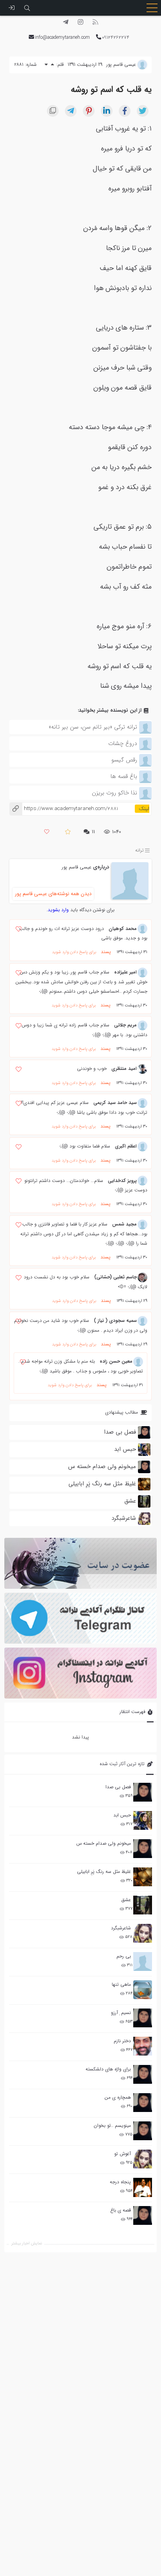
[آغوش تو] (143, 2159)
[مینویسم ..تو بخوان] (143, 2131)
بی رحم (124, 1956)
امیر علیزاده (125, 972)
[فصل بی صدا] (143, 1792)
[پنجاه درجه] (143, 2187)
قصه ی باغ (121, 2210)
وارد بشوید (58, 910)
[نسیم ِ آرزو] (143, 2018)
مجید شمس (124, 1224)
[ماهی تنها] (143, 1990)
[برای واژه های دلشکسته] (143, 2074)
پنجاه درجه (120, 2182)
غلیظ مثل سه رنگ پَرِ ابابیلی (104, 1872)
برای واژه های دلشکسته (108, 2069)
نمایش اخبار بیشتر (27, 2243)
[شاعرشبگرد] (143, 1933)
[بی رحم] (143, 1961)
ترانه (140, 850)
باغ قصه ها (124, 776)
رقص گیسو (124, 760)
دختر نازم (122, 2041)
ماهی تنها (121, 1984)
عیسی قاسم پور (77, 867)
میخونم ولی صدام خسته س (104, 1843)
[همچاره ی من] (143, 2103)
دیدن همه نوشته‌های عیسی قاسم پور (53, 894)
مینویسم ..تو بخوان (112, 2126)
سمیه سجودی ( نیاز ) (115, 1321)
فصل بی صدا (118, 1787)
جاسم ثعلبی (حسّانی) (115, 1277)
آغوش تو (123, 2154)
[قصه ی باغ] (143, 2215)
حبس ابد (122, 1815)
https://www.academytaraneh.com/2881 (64, 809)
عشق (126, 1900)
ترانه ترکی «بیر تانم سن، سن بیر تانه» (93, 727)
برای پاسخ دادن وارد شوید (74, 952)
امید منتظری (124, 1069)
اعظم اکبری (126, 1146)
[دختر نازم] (143, 2046)
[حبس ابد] (143, 1820)
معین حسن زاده (116, 1361)
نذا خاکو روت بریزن (114, 793)
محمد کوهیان (123, 929)
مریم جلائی (125, 1025)
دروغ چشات (123, 743)
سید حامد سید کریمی (115, 1103)
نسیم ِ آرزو (121, 2013)
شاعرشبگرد (121, 1928)
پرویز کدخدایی (122, 1181)
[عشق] (143, 1905)
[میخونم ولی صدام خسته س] (143, 1849)
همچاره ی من (118, 2097)
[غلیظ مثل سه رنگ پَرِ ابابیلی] (143, 1877)
